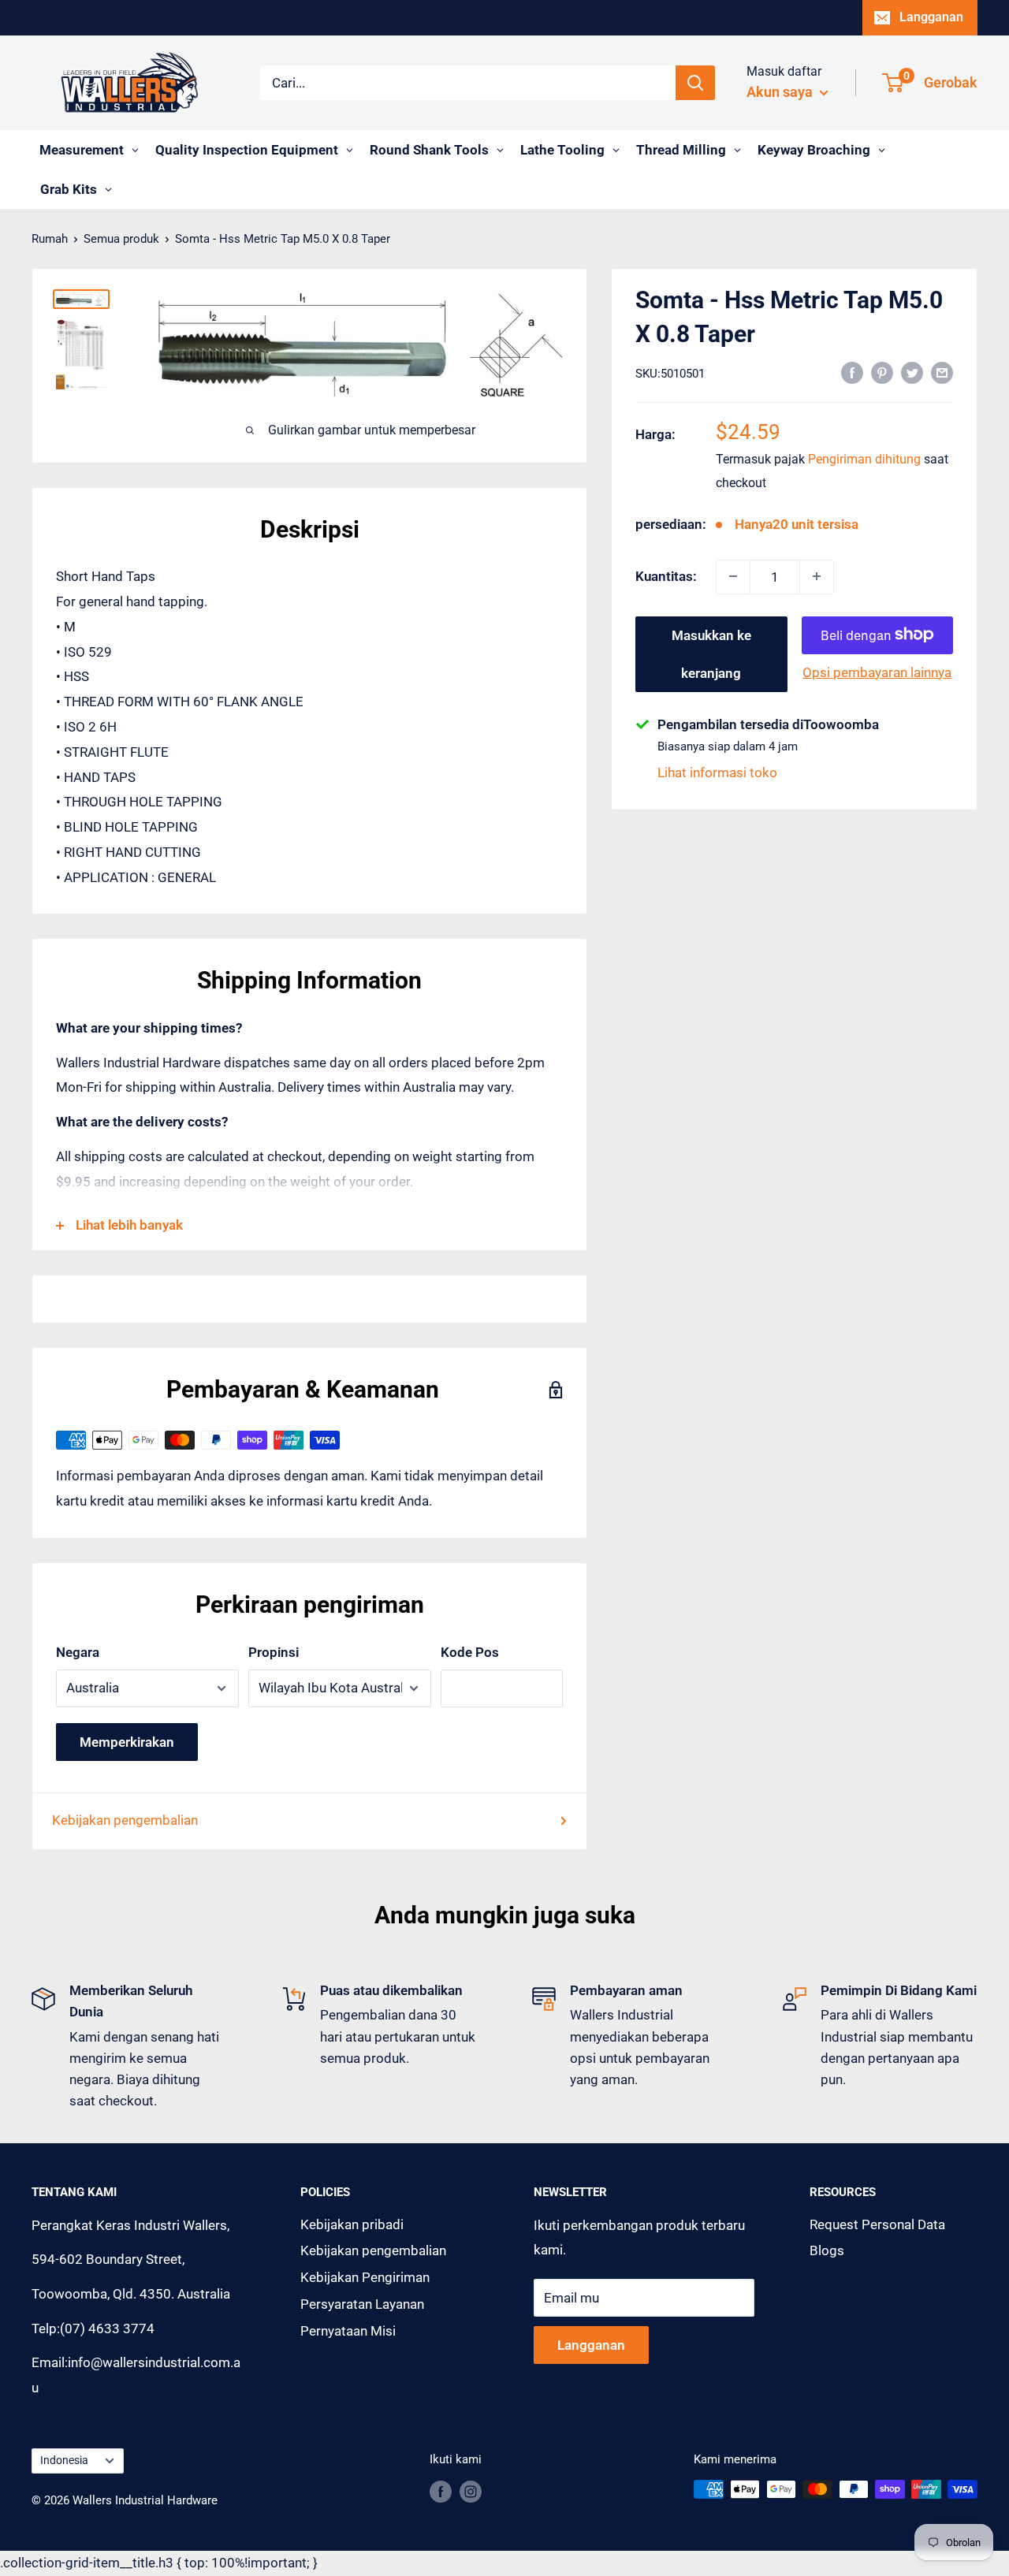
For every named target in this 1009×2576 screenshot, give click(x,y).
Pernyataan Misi (348, 2331)
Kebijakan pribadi (352, 2224)
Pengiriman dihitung (864, 459)
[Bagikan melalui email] (942, 372)
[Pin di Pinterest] (882, 372)
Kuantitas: (666, 575)
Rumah (50, 239)
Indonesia (64, 2461)
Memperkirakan (127, 1742)
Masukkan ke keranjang (711, 653)
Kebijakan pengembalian (125, 1820)
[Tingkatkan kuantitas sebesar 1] (817, 576)
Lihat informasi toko (717, 772)
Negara (78, 1652)
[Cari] (695, 83)
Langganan (931, 17)
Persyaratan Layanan (362, 2304)
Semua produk (121, 239)
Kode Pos (470, 1652)
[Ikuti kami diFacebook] (441, 2491)
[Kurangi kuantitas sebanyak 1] (733, 576)
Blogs (827, 2250)
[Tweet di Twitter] (912, 372)
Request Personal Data (877, 2224)
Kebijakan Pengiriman (365, 2277)
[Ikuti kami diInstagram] (471, 2491)
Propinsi (274, 1652)
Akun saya (781, 92)
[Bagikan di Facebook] (852, 372)
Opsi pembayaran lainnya (877, 672)
